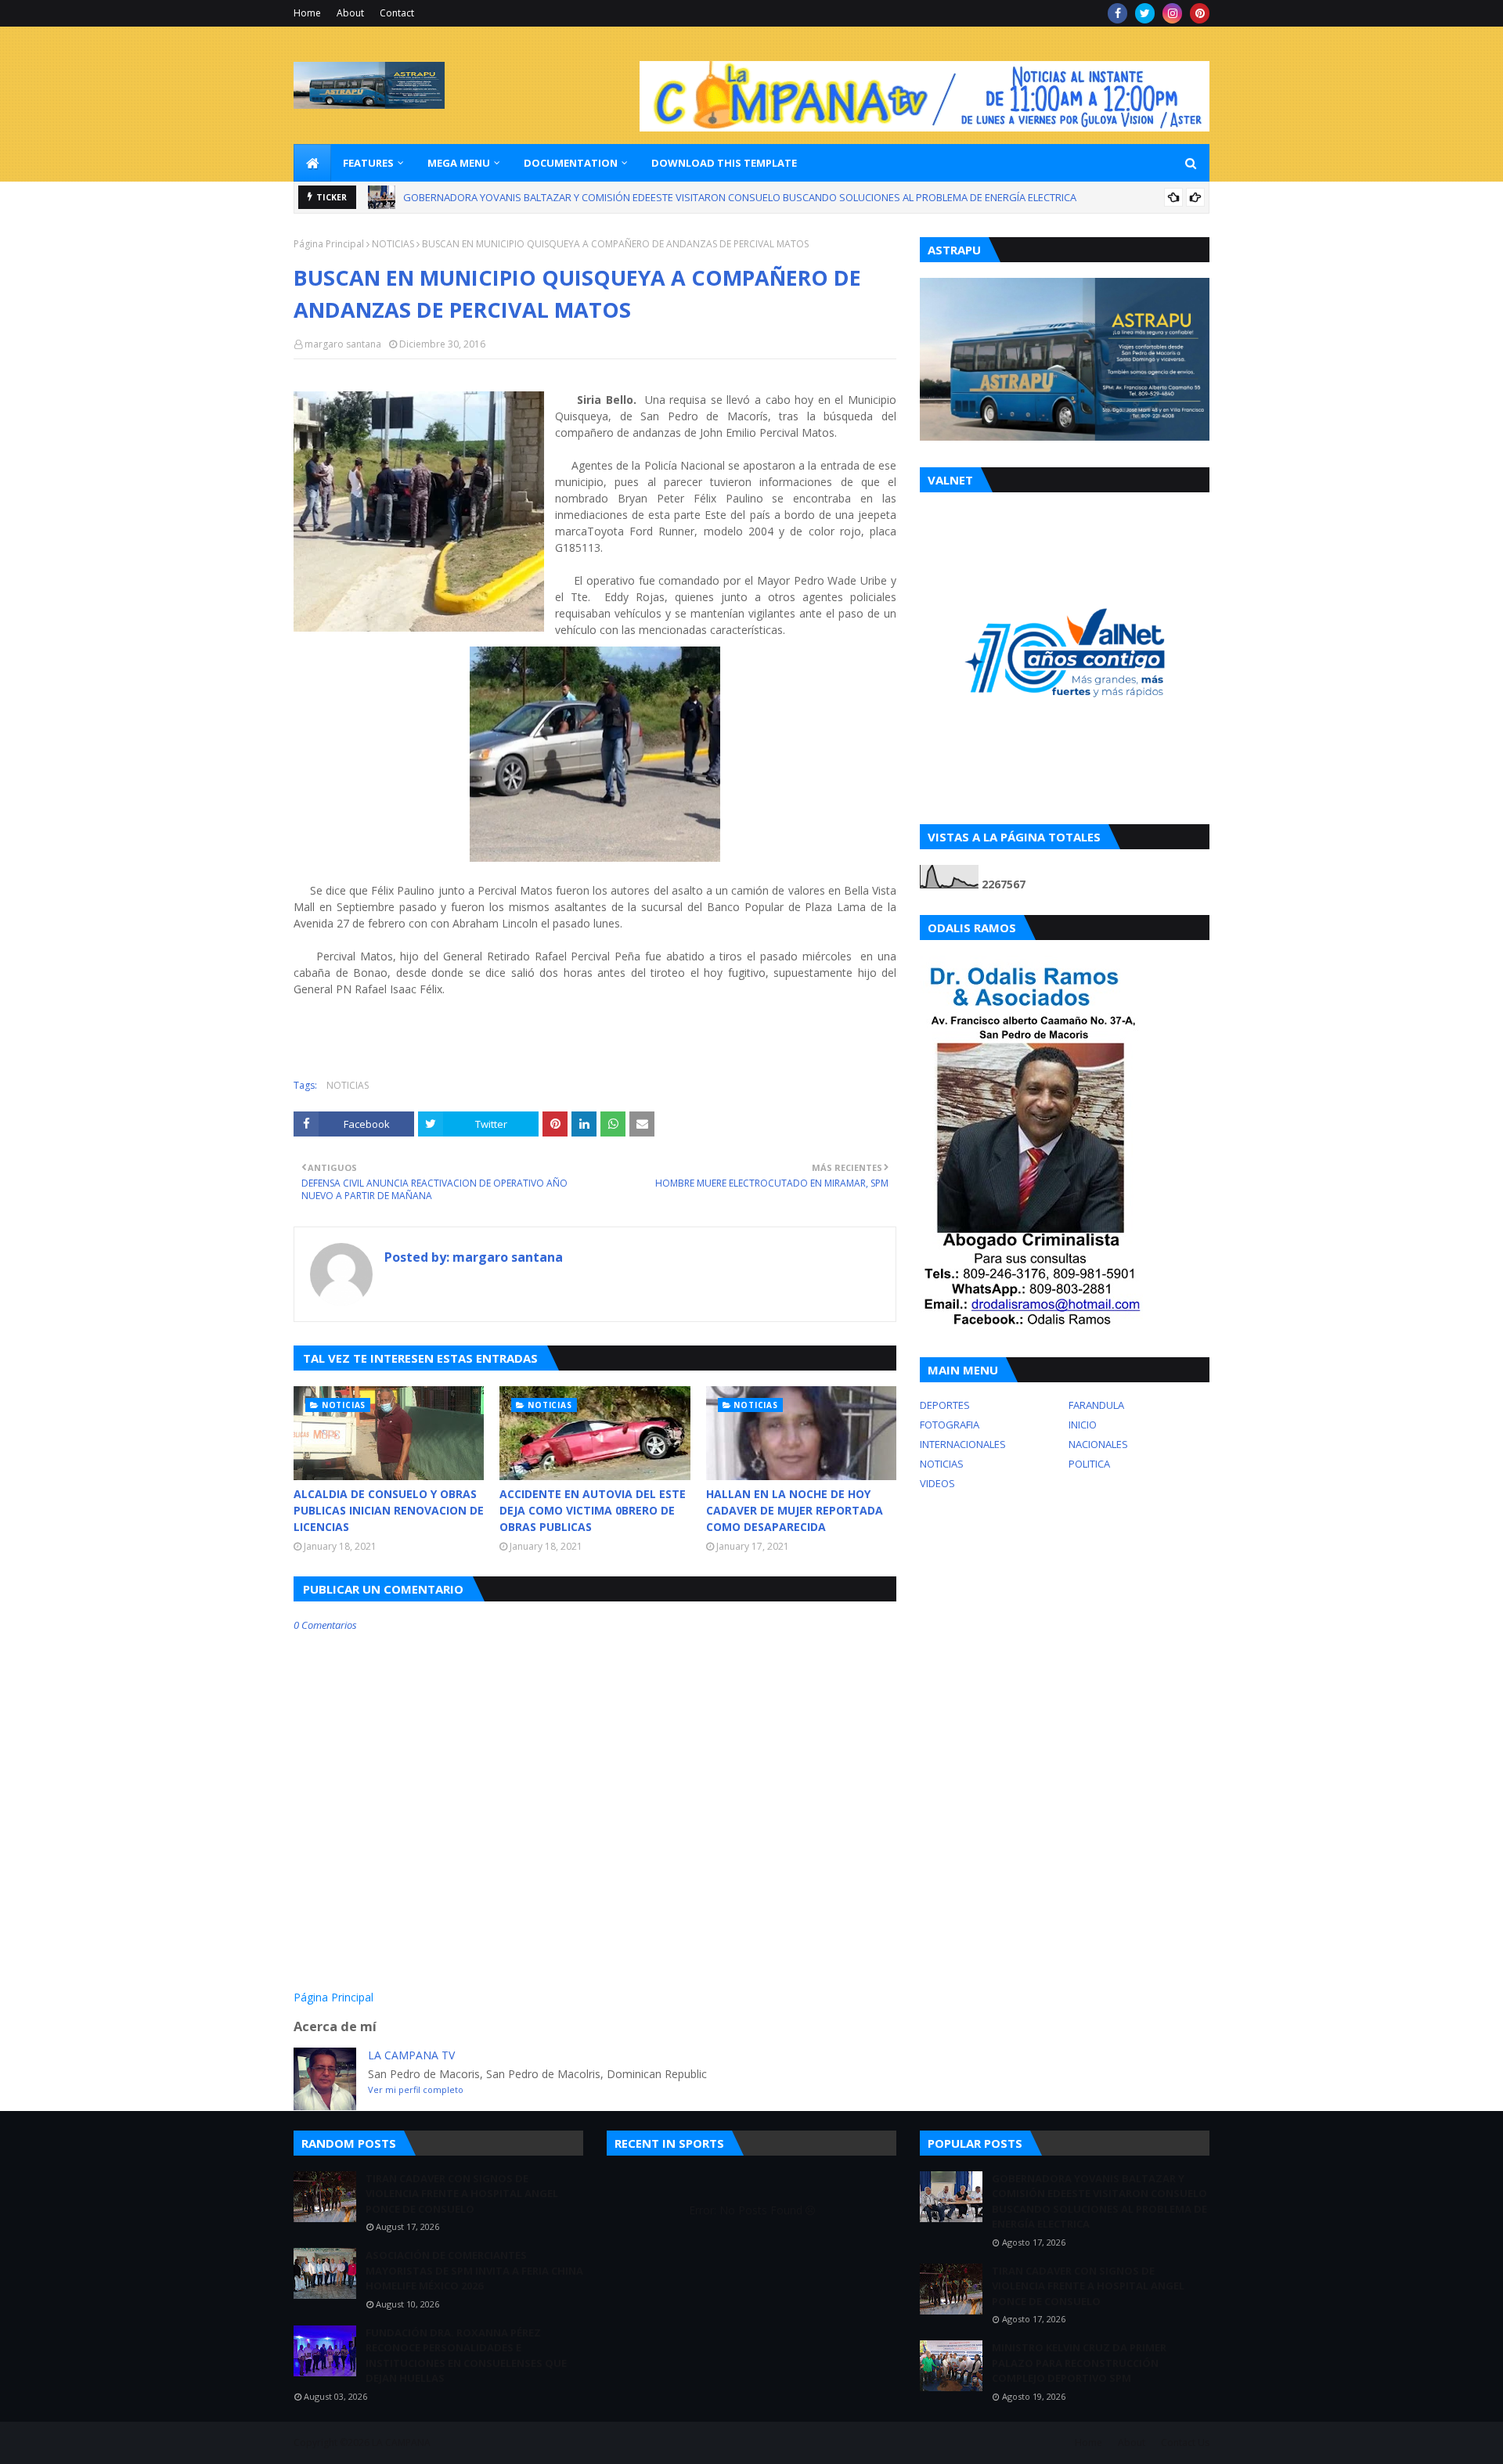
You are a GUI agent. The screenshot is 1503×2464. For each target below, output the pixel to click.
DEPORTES (945, 1405)
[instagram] (1172, 13)
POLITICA (1089, 1464)
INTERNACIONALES (963, 1444)
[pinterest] (1200, 13)
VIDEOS (937, 1483)
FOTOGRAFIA (950, 1425)
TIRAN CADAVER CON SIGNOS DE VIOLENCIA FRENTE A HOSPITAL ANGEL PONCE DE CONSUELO (621, 197)
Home (307, 13)
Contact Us (1185, 2442)
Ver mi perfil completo (416, 2089)
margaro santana (343, 344)
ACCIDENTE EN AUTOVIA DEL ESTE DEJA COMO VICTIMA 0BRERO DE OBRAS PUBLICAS (593, 1510)
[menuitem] (312, 163)
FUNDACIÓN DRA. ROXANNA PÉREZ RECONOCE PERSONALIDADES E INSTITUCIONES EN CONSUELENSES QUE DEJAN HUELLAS (466, 2356)
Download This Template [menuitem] (724, 163)
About (350, 13)
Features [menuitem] (368, 163)
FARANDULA (1096, 1405)
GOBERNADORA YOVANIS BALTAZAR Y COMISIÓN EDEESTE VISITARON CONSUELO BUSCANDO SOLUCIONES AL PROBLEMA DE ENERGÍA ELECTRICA (1099, 2201)
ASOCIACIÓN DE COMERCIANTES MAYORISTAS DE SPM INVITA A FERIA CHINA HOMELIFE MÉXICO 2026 (474, 2270)
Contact (397, 13)
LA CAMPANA (401, 2442)
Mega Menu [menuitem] (459, 163)
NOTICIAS (393, 244)
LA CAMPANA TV (411, 2055)
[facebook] (1117, 13)
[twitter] (1145, 13)
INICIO (1083, 1425)
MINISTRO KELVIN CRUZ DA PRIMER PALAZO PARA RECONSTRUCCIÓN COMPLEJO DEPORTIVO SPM (1079, 2363)
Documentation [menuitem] (571, 163)
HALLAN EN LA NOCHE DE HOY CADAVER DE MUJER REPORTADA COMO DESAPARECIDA (795, 1510)
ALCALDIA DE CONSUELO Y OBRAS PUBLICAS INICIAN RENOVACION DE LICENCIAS (389, 1510)
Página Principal (329, 244)
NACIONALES (1098, 1444)
